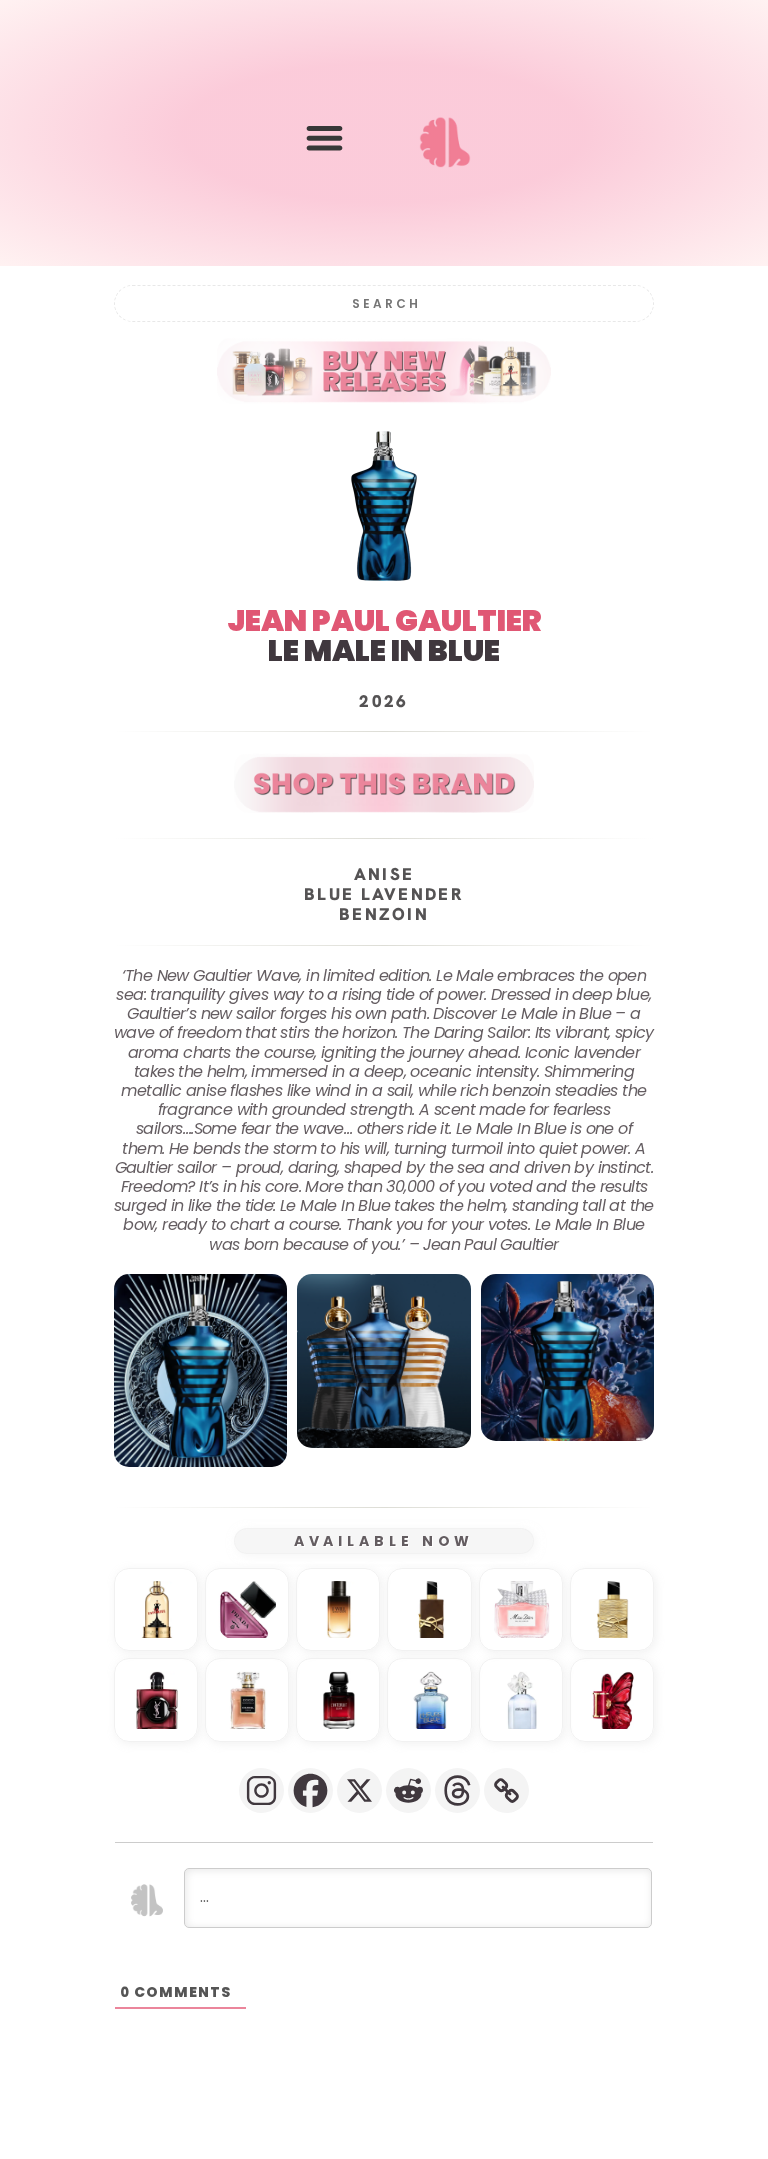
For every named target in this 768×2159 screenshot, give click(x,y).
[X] (359, 1790)
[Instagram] (261, 1790)
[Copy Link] (506, 1790)
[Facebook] (310, 1790)
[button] (324, 137)
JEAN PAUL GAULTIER (384, 620)
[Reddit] (408, 1790)
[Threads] (457, 1790)
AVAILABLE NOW (384, 1541)
